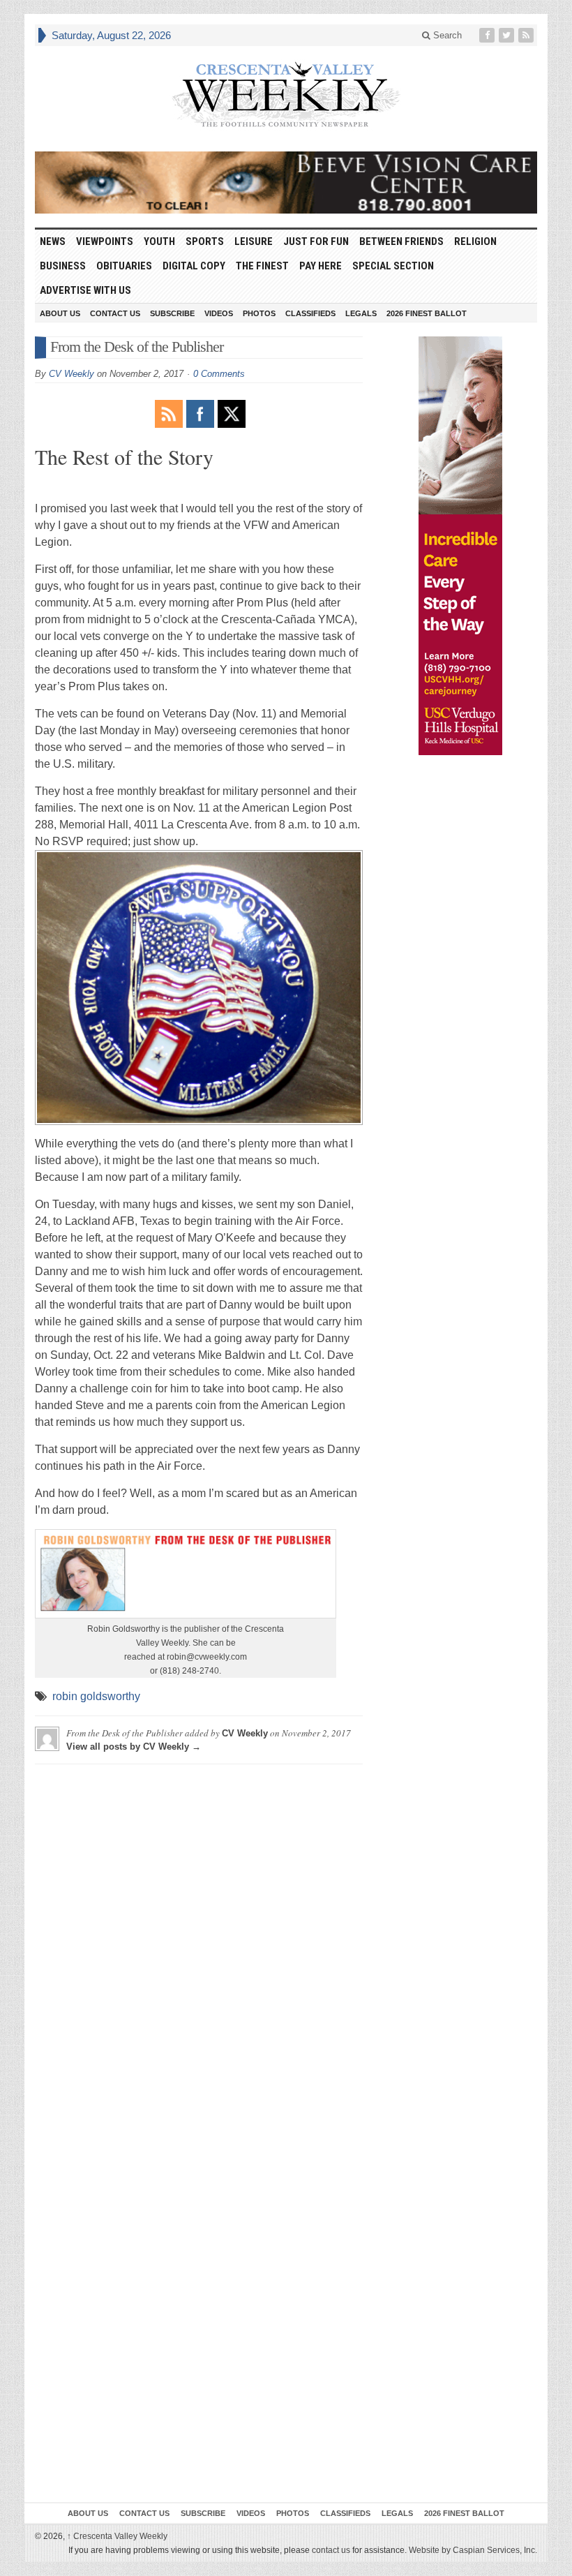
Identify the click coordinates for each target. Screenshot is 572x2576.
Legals (361, 313)
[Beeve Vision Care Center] (286, 183)
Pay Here (321, 266)
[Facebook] (488, 35)
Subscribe (172, 313)
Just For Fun (316, 241)
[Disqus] (199, 1949)
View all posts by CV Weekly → (134, 1747)
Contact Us (115, 313)
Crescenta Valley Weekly (117, 2536)
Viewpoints (105, 241)
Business (63, 266)
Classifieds (310, 313)
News (53, 241)
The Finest (262, 266)
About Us (60, 313)
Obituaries (124, 266)
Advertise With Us (85, 290)
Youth (159, 241)
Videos (219, 313)
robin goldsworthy (96, 1696)
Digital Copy (194, 266)
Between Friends (401, 241)
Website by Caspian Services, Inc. (473, 2550)
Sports (205, 241)
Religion (475, 241)
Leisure (254, 241)
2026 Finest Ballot (427, 313)
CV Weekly (71, 374)
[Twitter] (508, 35)
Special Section (393, 266)
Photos (259, 313)
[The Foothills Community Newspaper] (286, 95)
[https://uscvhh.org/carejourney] (460, 546)
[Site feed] (527, 35)
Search (446, 35)
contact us (331, 2550)
